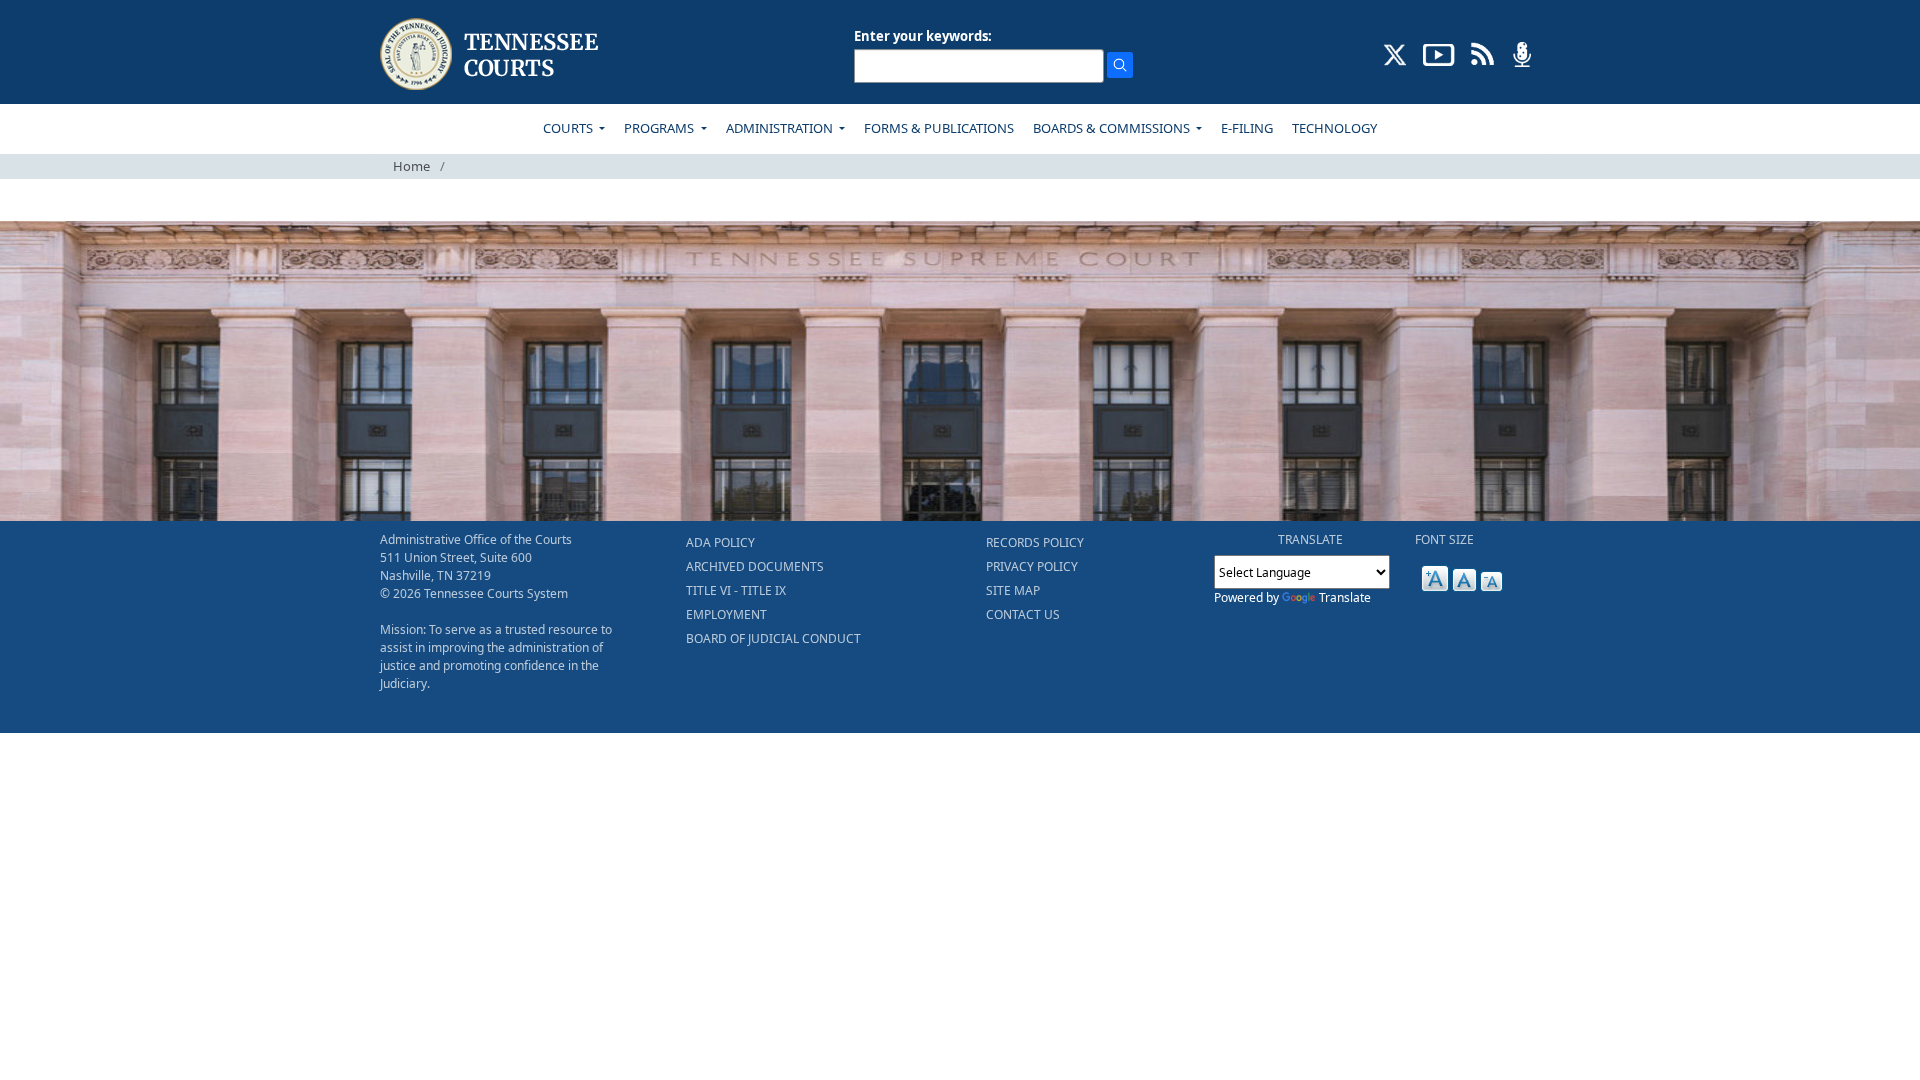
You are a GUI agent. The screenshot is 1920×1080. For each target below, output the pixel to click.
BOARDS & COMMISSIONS (1113, 128)
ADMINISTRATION (781, 128)
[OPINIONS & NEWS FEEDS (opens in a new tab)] (1482, 53)
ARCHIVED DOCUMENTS (755, 566)
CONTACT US (1023, 614)
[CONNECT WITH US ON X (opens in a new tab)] (1395, 53)
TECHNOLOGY (1334, 128)
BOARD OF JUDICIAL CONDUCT (773, 638)
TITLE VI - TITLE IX (736, 590)
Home (411, 166)
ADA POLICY (720, 542)
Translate (1345, 597)
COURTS (569, 128)
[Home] (491, 54)
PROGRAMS (660, 128)
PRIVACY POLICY (1032, 566)
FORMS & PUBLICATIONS (939, 128)
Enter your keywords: (923, 36)
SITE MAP (1013, 590)
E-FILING (1247, 128)
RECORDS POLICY (1035, 542)
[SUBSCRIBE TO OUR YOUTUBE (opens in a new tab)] (1439, 53)
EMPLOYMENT (726, 614)
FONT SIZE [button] (1444, 539)
